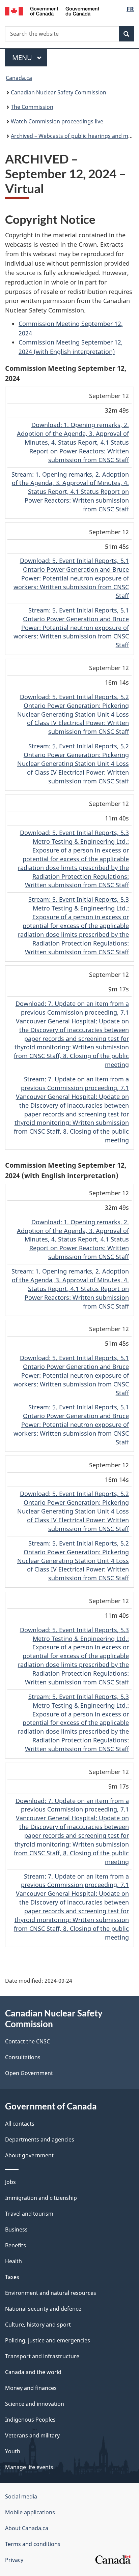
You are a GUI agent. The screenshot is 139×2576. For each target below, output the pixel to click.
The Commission (32, 107)
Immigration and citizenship (41, 2198)
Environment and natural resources (51, 2293)
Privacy (14, 2560)
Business (16, 2229)
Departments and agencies (40, 2139)
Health (13, 2261)
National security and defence (43, 2309)
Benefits (16, 2245)
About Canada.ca (27, 2528)
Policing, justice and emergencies (48, 2340)
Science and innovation (35, 2404)
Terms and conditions (33, 2544)
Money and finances (31, 2388)
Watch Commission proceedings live (57, 121)
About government (29, 2155)
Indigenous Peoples (30, 2420)
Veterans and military (32, 2435)
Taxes (12, 2277)
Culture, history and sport (38, 2325)
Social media (21, 2496)
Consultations (23, 2057)
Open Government (29, 2073)
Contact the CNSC (27, 2041)
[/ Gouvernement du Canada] (52, 10)
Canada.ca (19, 78)
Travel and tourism (29, 2214)
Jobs (10, 2182)
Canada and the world (33, 2372)
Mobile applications (30, 2512)
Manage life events (29, 2467)
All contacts (20, 2124)
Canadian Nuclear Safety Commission (59, 92)
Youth (13, 2451)
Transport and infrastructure (42, 2356)
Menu (23, 57)
